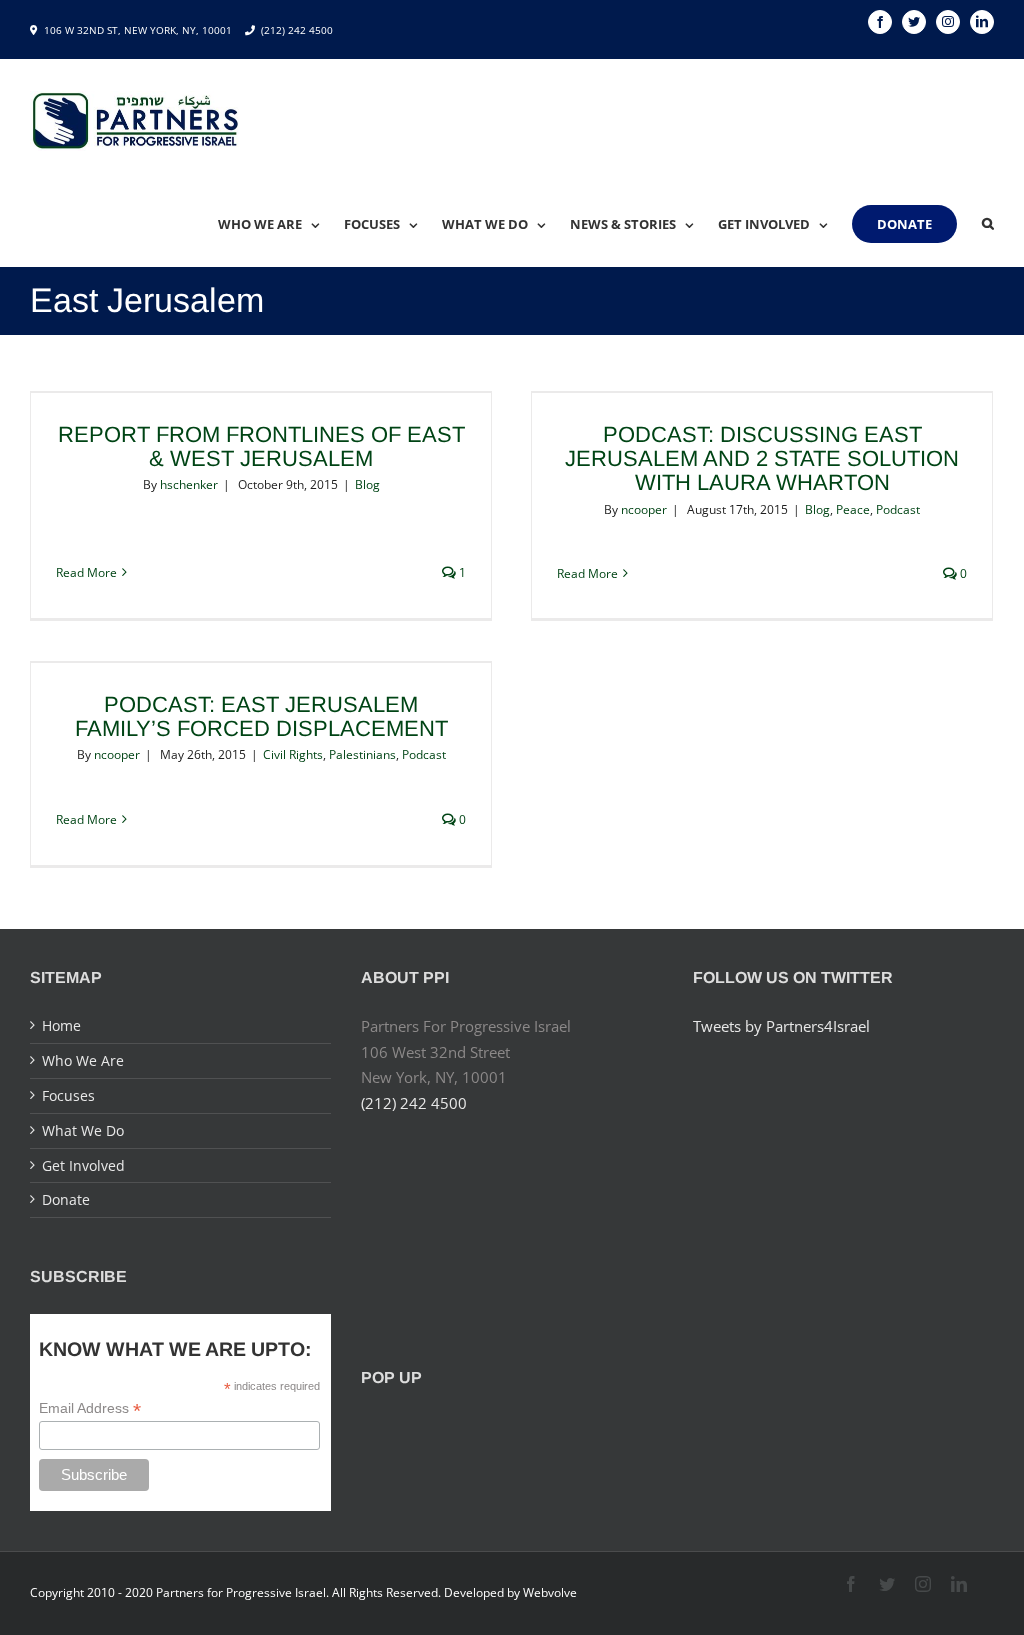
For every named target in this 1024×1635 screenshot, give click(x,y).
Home (61, 1025)
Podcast (898, 509)
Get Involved (83, 1165)
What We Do (83, 1130)
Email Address (90, 1408)
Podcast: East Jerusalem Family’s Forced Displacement (261, 716)
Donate (66, 1199)
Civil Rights (293, 754)
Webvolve (550, 1592)
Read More (86, 572)
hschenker (189, 484)
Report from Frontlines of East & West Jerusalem (261, 446)
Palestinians (362, 754)
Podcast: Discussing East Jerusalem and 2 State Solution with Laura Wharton (762, 458)
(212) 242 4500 (297, 30)
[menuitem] (281, 224)
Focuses (68, 1095)
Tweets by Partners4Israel (781, 1026)
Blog (367, 484)
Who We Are (83, 1060)
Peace (853, 509)
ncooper (644, 509)
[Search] (988, 224)
